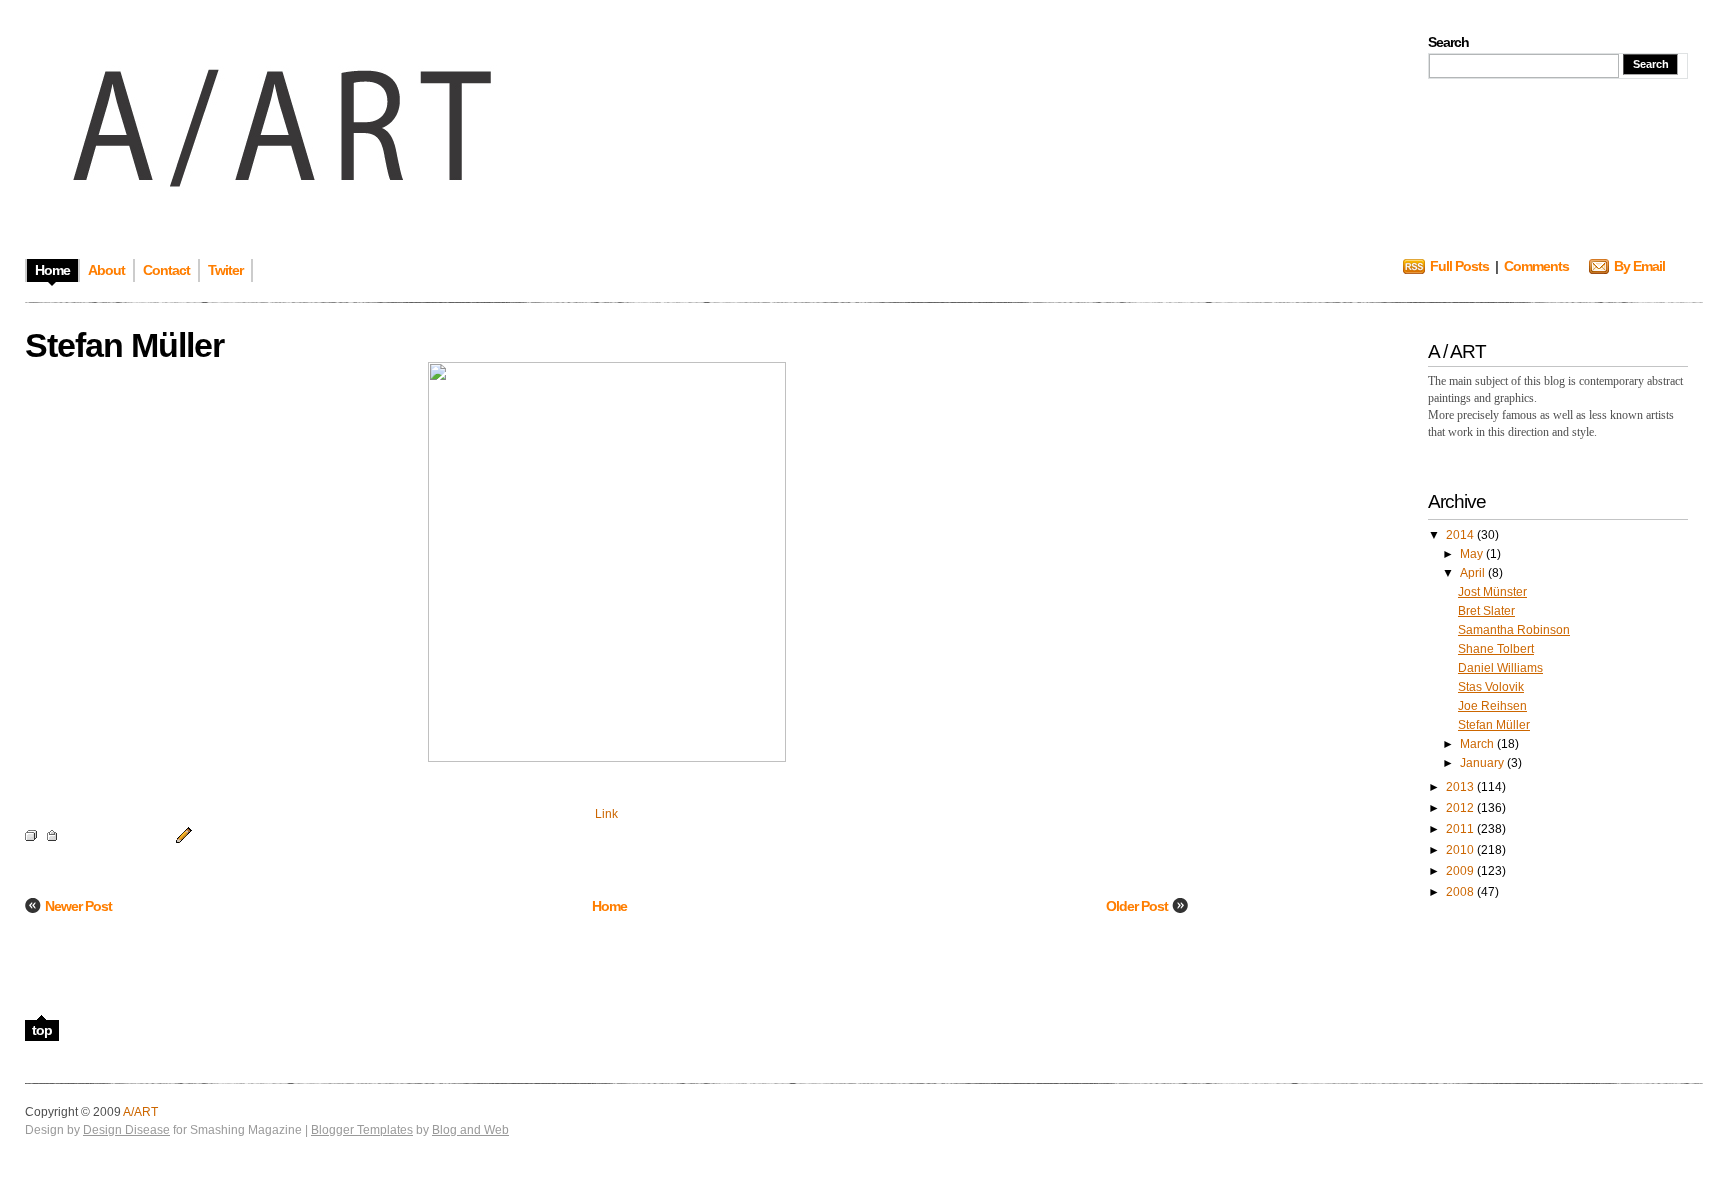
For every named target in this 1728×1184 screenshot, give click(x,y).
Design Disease (126, 1130)
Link (606, 814)
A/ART (140, 1112)
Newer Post (78, 906)
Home (609, 906)
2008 (1461, 892)
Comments (1536, 266)
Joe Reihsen (1492, 706)
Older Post (1137, 906)
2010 (1461, 850)
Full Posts (1459, 266)
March (1478, 744)
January (1483, 763)
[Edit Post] (181, 834)
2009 (1461, 871)
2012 (1461, 808)
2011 (1461, 829)
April (1474, 573)
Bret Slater (1486, 611)
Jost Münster (1492, 592)
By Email (1639, 266)
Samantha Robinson (1514, 630)
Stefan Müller (1494, 725)
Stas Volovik (1491, 687)
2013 (1461, 787)
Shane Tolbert (1496, 649)
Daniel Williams (1500, 668)
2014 (1461, 535)
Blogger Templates (362, 1130)
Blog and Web (470, 1130)
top (42, 1030)
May (1473, 554)
